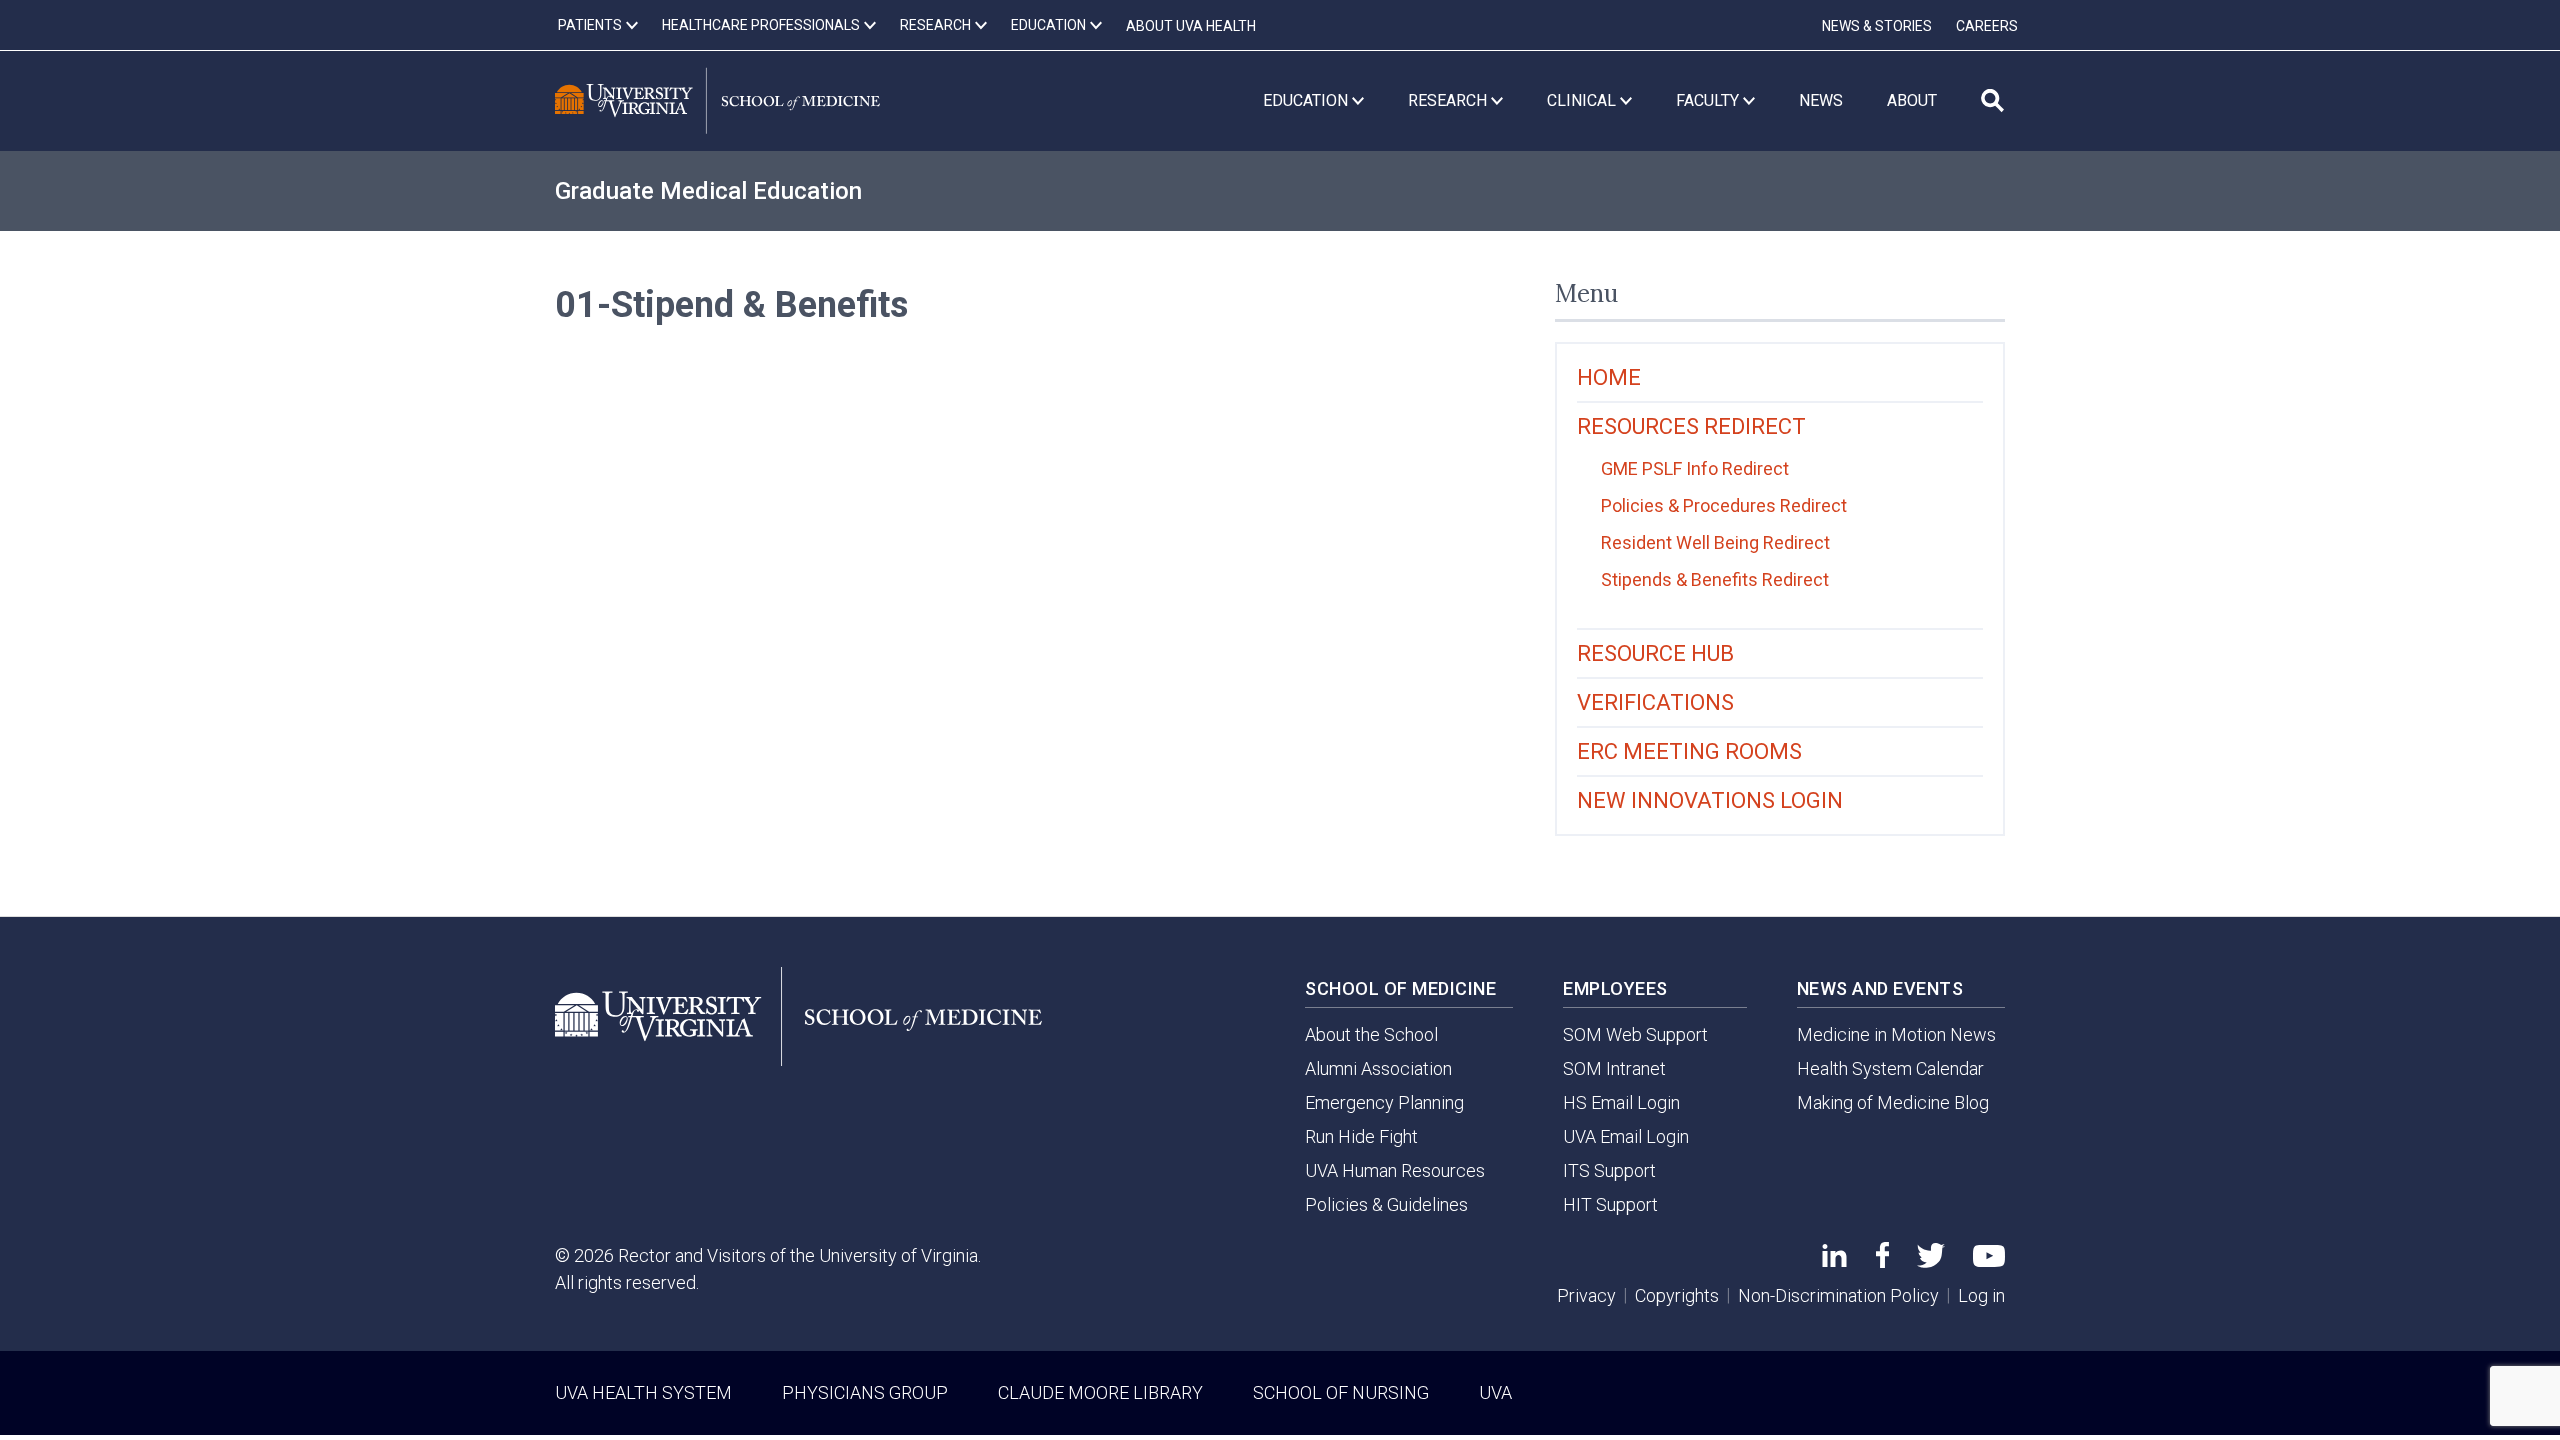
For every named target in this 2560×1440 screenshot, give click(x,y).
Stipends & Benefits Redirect (1715, 579)
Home (1609, 377)
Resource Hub (1655, 653)
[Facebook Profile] (1882, 1261)
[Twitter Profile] (1931, 1261)
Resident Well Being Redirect (1715, 542)
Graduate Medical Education (708, 191)
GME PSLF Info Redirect (1695, 468)
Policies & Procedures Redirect (1724, 505)
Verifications (1655, 702)
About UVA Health (1191, 26)
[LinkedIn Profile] (1834, 1260)
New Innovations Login (1710, 800)
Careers (1987, 26)
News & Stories (1877, 26)
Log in (1981, 1295)
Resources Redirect (1691, 426)
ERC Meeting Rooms (1689, 751)
